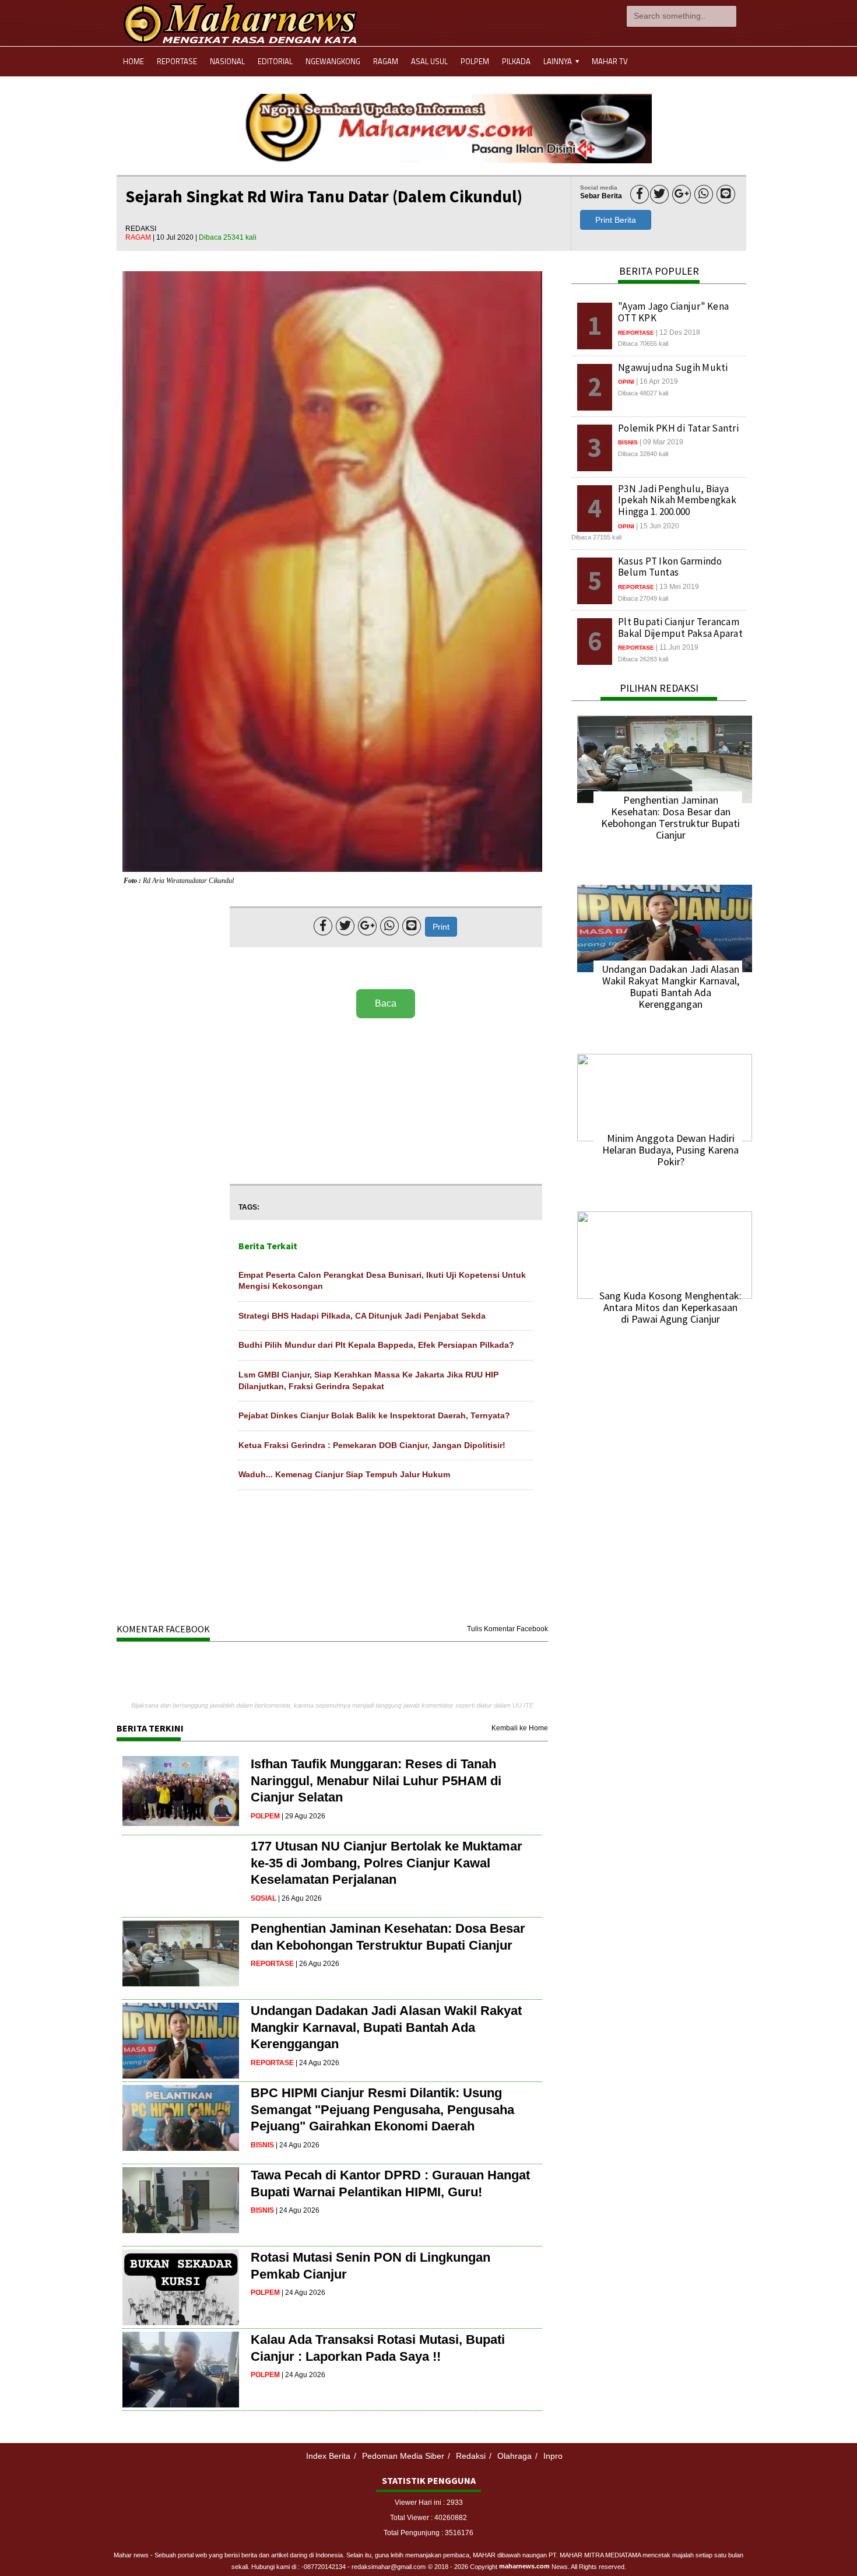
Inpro (553, 2456)
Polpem (475, 61)
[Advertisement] (386, 1102)
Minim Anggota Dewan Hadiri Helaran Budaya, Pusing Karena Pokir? (670, 1150)
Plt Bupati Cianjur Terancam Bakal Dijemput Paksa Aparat (680, 628)
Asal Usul (429, 61)
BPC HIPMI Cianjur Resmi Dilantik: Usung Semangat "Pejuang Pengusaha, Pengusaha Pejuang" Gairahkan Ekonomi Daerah (382, 2109)
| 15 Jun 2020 (658, 526)
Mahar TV (610, 61)
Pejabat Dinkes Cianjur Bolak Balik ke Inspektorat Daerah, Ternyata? (374, 1415)
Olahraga (514, 2456)
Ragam (386, 61)
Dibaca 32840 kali (643, 454)
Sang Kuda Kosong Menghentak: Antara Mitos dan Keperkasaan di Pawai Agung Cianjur (670, 1307)
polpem (265, 1816)
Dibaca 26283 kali (643, 659)
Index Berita (328, 2456)
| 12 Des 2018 (678, 332)
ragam (139, 237)
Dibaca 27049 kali (643, 598)
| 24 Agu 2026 (317, 2063)
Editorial (275, 61)
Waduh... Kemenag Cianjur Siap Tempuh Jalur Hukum (344, 1474)
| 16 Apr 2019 (657, 381)
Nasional (227, 61)
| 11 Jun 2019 (677, 647)
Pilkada (516, 61)
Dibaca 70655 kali (643, 344)
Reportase (177, 61)
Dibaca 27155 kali (596, 537)
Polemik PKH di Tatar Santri (678, 428)
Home (134, 61)
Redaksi (471, 2456)
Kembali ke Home (520, 1728)
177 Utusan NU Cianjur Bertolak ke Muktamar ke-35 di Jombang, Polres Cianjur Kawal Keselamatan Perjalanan (387, 1863)
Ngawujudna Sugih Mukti (673, 367)
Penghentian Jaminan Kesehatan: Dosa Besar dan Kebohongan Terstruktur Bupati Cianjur (670, 817)
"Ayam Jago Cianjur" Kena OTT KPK (673, 312)
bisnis (262, 2145)
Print (441, 927)
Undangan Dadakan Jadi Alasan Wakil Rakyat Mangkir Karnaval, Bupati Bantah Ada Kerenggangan (386, 2027)
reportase (272, 1964)
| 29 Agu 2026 (303, 1816)
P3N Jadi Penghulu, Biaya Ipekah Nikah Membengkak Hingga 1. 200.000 (677, 500)
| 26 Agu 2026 (300, 1898)
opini (626, 382)
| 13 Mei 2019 (677, 587)
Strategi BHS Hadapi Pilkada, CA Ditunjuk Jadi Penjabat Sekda (362, 1316)
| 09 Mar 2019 (661, 442)
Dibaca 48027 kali (643, 393)
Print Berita (616, 220)
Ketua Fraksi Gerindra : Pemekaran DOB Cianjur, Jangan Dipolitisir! (372, 1445)
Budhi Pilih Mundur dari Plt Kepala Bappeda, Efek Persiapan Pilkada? (376, 1345)
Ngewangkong (333, 61)
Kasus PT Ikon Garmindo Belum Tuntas (670, 567)
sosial (264, 1898)
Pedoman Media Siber (403, 2456)
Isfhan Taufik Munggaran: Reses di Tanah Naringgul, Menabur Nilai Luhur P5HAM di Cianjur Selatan (376, 1781)
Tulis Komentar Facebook (507, 1629)
